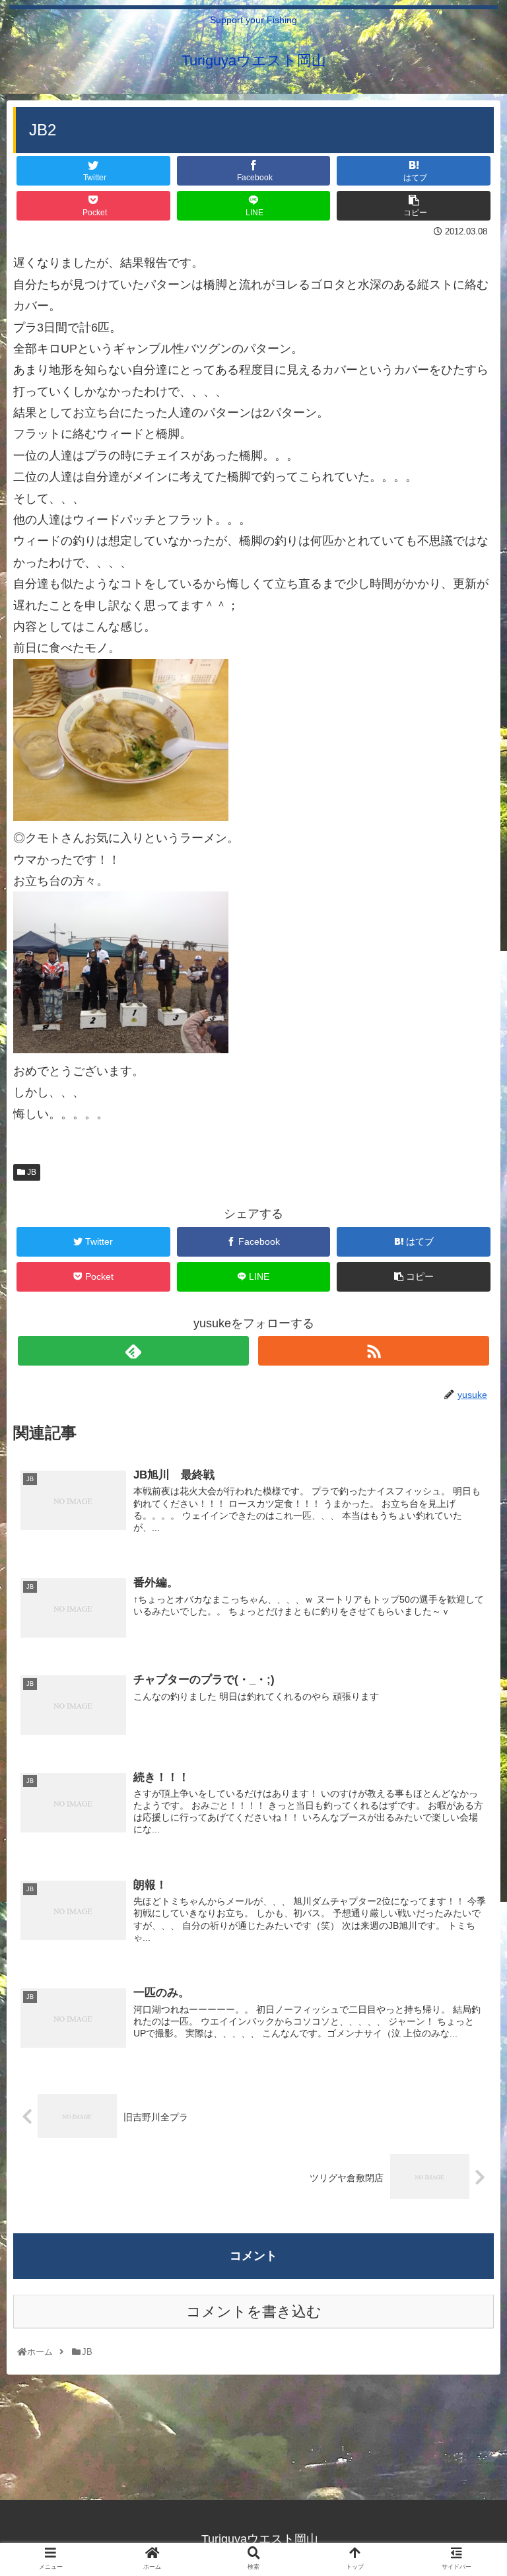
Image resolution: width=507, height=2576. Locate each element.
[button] (468, 1645)
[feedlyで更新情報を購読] (133, 1351)
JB (31, 1172)
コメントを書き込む (254, 2312)
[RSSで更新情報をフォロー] (373, 1351)
